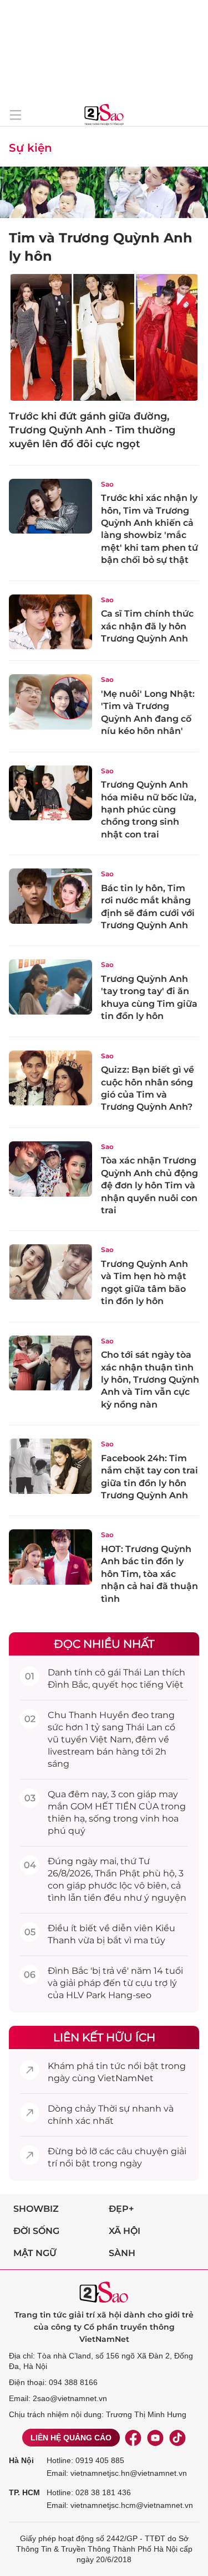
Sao (107, 484)
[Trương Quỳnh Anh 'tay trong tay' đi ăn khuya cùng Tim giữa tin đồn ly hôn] (50, 987)
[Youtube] (155, 2438)
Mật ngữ (35, 2253)
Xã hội (125, 2231)
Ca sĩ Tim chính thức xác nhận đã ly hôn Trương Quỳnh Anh (147, 626)
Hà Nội (21, 2460)
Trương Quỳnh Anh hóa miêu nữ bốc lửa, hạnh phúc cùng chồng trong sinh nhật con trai (149, 809)
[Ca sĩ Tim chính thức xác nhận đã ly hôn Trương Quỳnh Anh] (50, 622)
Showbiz (36, 2209)
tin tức (111, 2066)
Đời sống (36, 2231)
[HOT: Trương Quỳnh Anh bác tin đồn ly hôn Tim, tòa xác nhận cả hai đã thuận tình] (50, 1557)
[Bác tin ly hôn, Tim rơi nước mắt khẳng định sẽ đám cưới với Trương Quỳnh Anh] (50, 896)
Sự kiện (31, 148)
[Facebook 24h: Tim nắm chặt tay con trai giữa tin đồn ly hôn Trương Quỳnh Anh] (50, 1466)
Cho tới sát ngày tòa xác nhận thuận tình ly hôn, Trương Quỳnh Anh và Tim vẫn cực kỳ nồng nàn (150, 1380)
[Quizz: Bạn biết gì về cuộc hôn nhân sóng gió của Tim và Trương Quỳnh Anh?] (50, 1078)
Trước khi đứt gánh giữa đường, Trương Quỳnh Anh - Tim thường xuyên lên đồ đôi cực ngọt (92, 430)
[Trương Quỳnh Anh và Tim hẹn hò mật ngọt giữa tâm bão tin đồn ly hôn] (50, 1272)
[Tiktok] (177, 2438)
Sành (122, 2253)
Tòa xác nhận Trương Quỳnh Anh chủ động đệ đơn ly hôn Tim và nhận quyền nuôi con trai (149, 1185)
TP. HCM (24, 2492)
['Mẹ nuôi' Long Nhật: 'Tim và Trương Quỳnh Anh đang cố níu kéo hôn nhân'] (50, 702)
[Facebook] (133, 2438)
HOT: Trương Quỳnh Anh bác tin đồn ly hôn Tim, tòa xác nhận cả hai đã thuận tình (149, 1574)
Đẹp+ (121, 2209)
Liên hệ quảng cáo (71, 2438)
